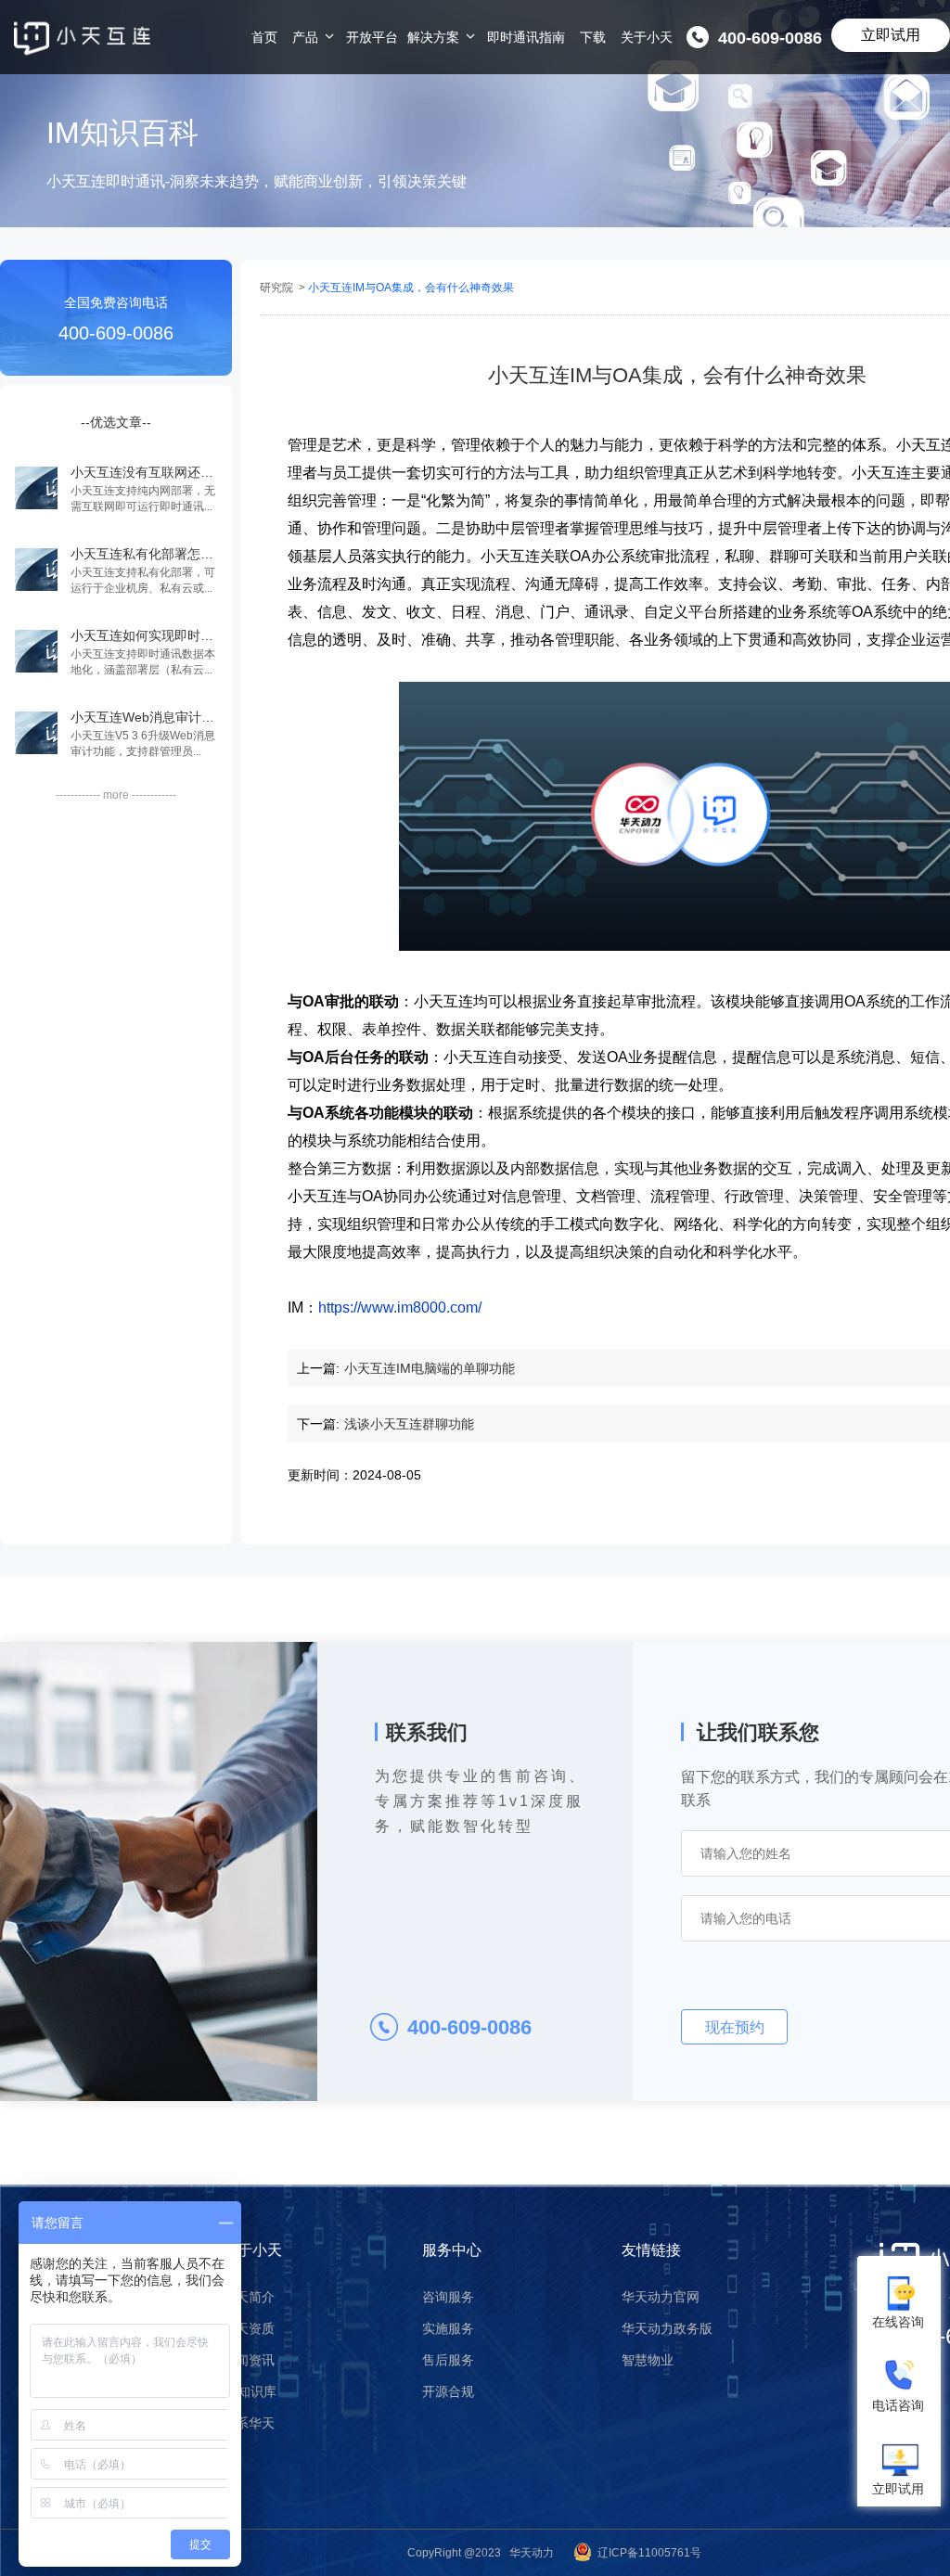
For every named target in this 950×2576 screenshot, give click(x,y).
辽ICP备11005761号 (649, 2553)
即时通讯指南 (526, 37)
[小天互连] (82, 38)
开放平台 (372, 37)
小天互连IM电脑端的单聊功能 (430, 1368)
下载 (593, 37)
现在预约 (735, 2027)
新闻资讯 (249, 2360)
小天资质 (249, 2328)
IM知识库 (250, 2391)
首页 (264, 37)
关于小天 (647, 37)
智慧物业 (648, 2360)
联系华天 (249, 2423)
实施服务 (448, 2328)
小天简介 (249, 2297)
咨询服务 (448, 2297)
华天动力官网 (661, 2297)
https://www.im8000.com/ (400, 1307)
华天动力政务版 (667, 2328)
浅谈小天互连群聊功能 (409, 1424)
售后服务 (448, 2360)
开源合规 (448, 2391)
